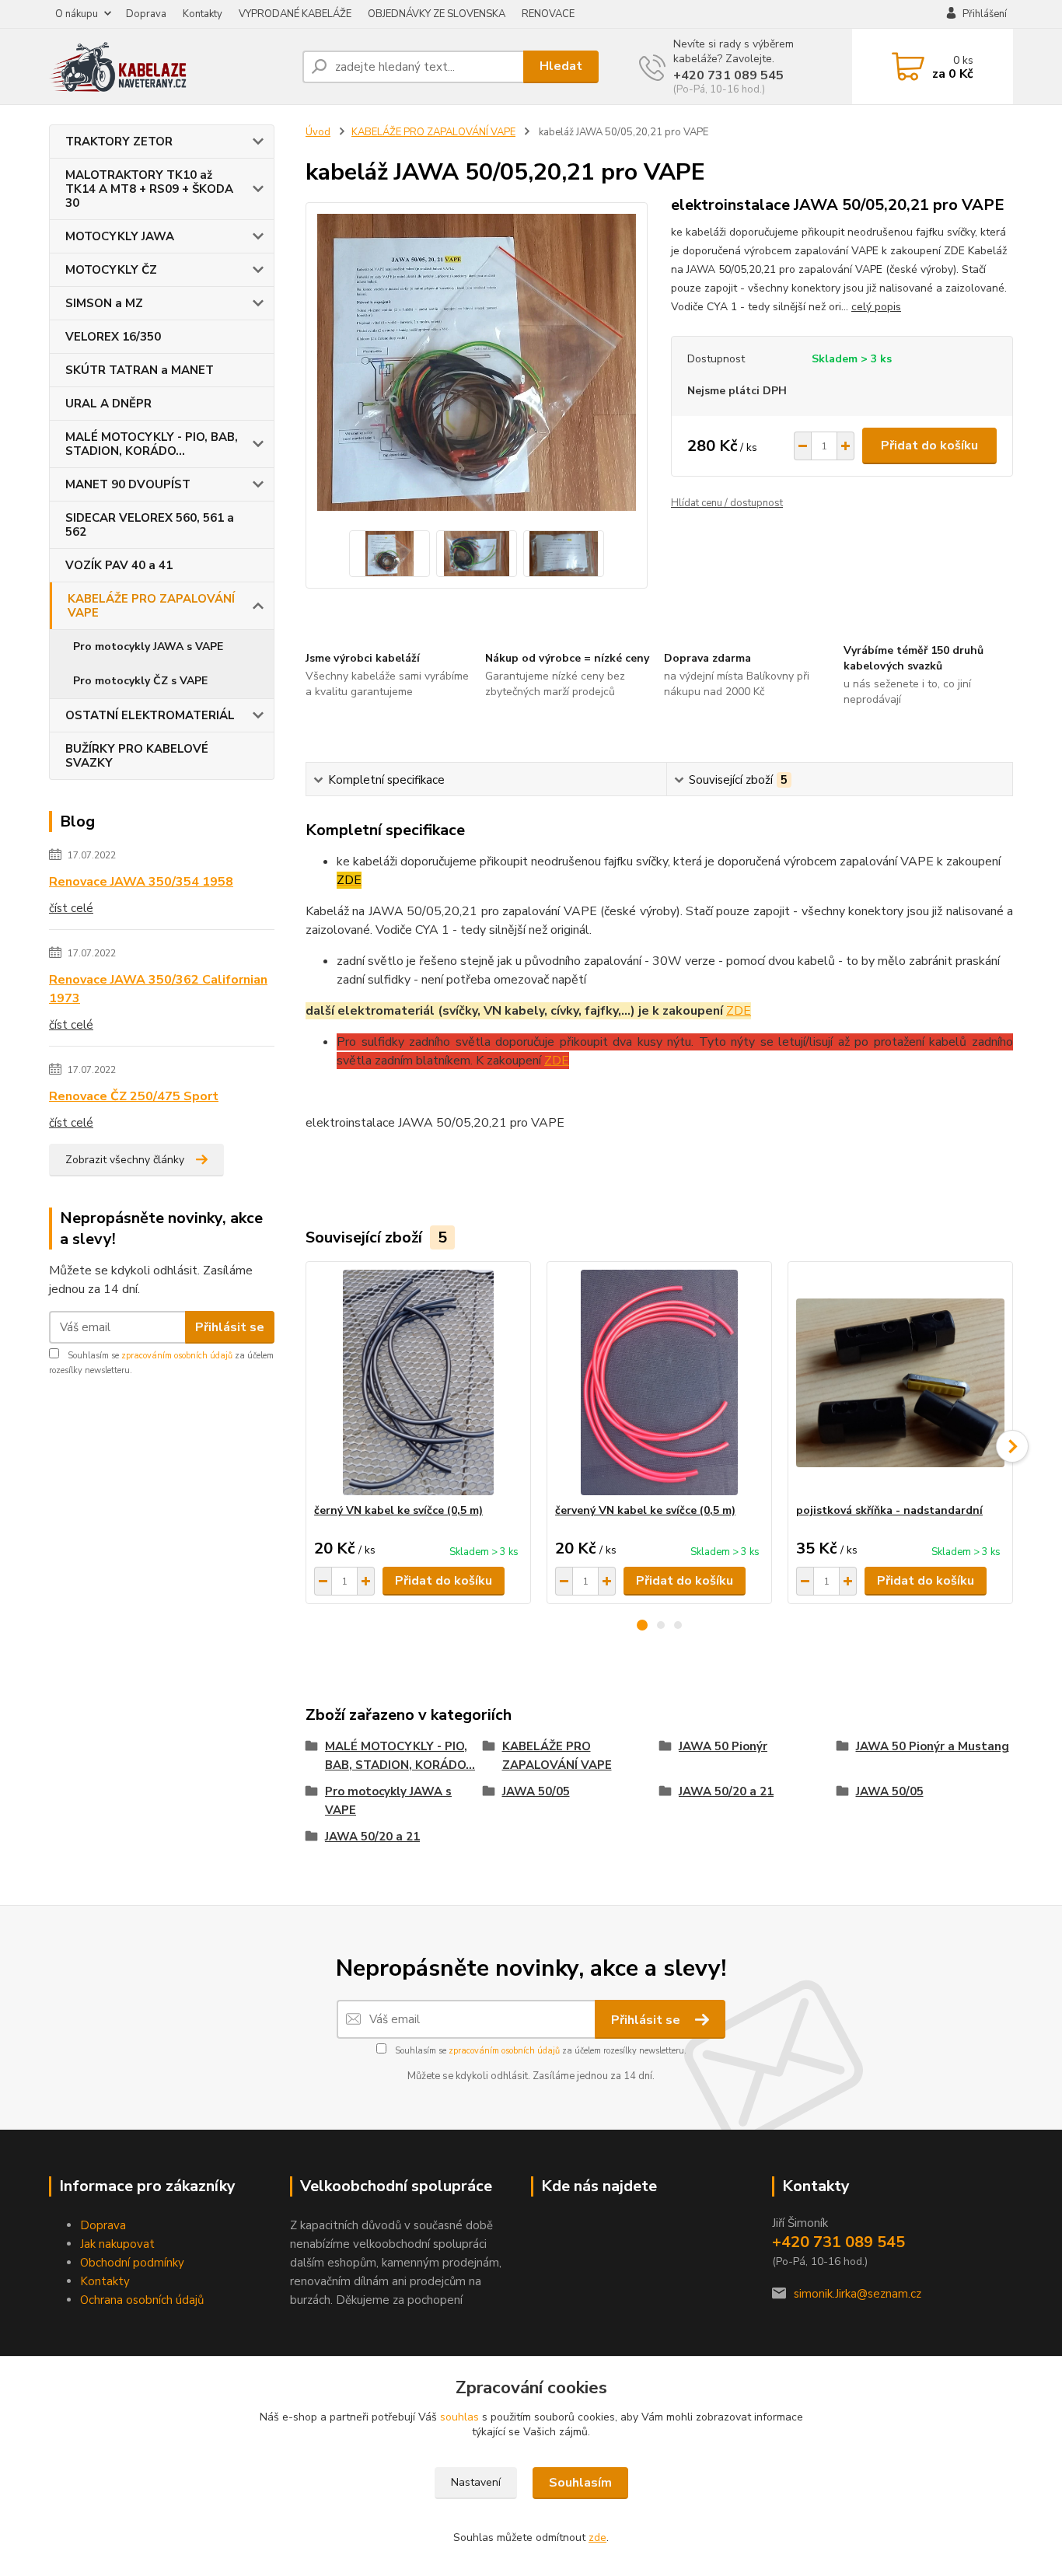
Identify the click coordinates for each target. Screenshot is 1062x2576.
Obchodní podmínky (132, 2263)
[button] (642, 1625)
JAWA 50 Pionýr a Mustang (933, 1746)
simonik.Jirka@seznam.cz (858, 2294)
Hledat (561, 66)
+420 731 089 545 (728, 75)
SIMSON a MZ (104, 303)
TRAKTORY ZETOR (119, 142)
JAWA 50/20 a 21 (726, 1791)
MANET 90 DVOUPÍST (128, 484)
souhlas (459, 2417)
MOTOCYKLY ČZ (111, 270)
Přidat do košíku (929, 446)
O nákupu (77, 14)
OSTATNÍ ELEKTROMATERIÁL (150, 715)
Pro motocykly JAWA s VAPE (148, 647)
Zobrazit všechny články (125, 1160)
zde (597, 2538)
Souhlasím (580, 2483)
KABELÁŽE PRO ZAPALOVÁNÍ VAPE (151, 606)
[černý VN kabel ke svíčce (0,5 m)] (418, 1382)
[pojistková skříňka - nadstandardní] (900, 1382)
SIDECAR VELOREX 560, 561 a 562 (150, 525)
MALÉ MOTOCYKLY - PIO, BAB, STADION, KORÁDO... (152, 444)
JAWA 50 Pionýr (723, 1746)
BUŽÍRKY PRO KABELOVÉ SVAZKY (137, 756)
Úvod (318, 132)
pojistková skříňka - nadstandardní (889, 1510)
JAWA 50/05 (536, 1791)
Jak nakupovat (117, 2244)
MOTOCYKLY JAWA (120, 236)
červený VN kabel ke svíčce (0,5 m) (645, 1510)
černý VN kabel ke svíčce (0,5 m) (398, 1510)
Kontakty (203, 14)
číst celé (71, 908)
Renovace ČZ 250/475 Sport (134, 1096)
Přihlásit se (230, 1327)
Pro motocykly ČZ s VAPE (140, 681)
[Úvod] (169, 67)
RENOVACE (548, 14)
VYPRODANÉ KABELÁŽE (295, 14)
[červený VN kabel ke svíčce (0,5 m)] (659, 1382)
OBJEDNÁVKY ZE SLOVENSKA (437, 14)
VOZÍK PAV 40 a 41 (119, 565)
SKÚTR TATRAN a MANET (140, 370)
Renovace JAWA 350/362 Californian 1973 (158, 989)
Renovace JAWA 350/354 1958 (141, 882)
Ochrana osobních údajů (142, 2300)
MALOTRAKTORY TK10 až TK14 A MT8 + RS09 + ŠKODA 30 (149, 189)
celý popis (876, 307)
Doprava (146, 14)
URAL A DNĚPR (108, 404)
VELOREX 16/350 (113, 337)
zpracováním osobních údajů (177, 1356)
